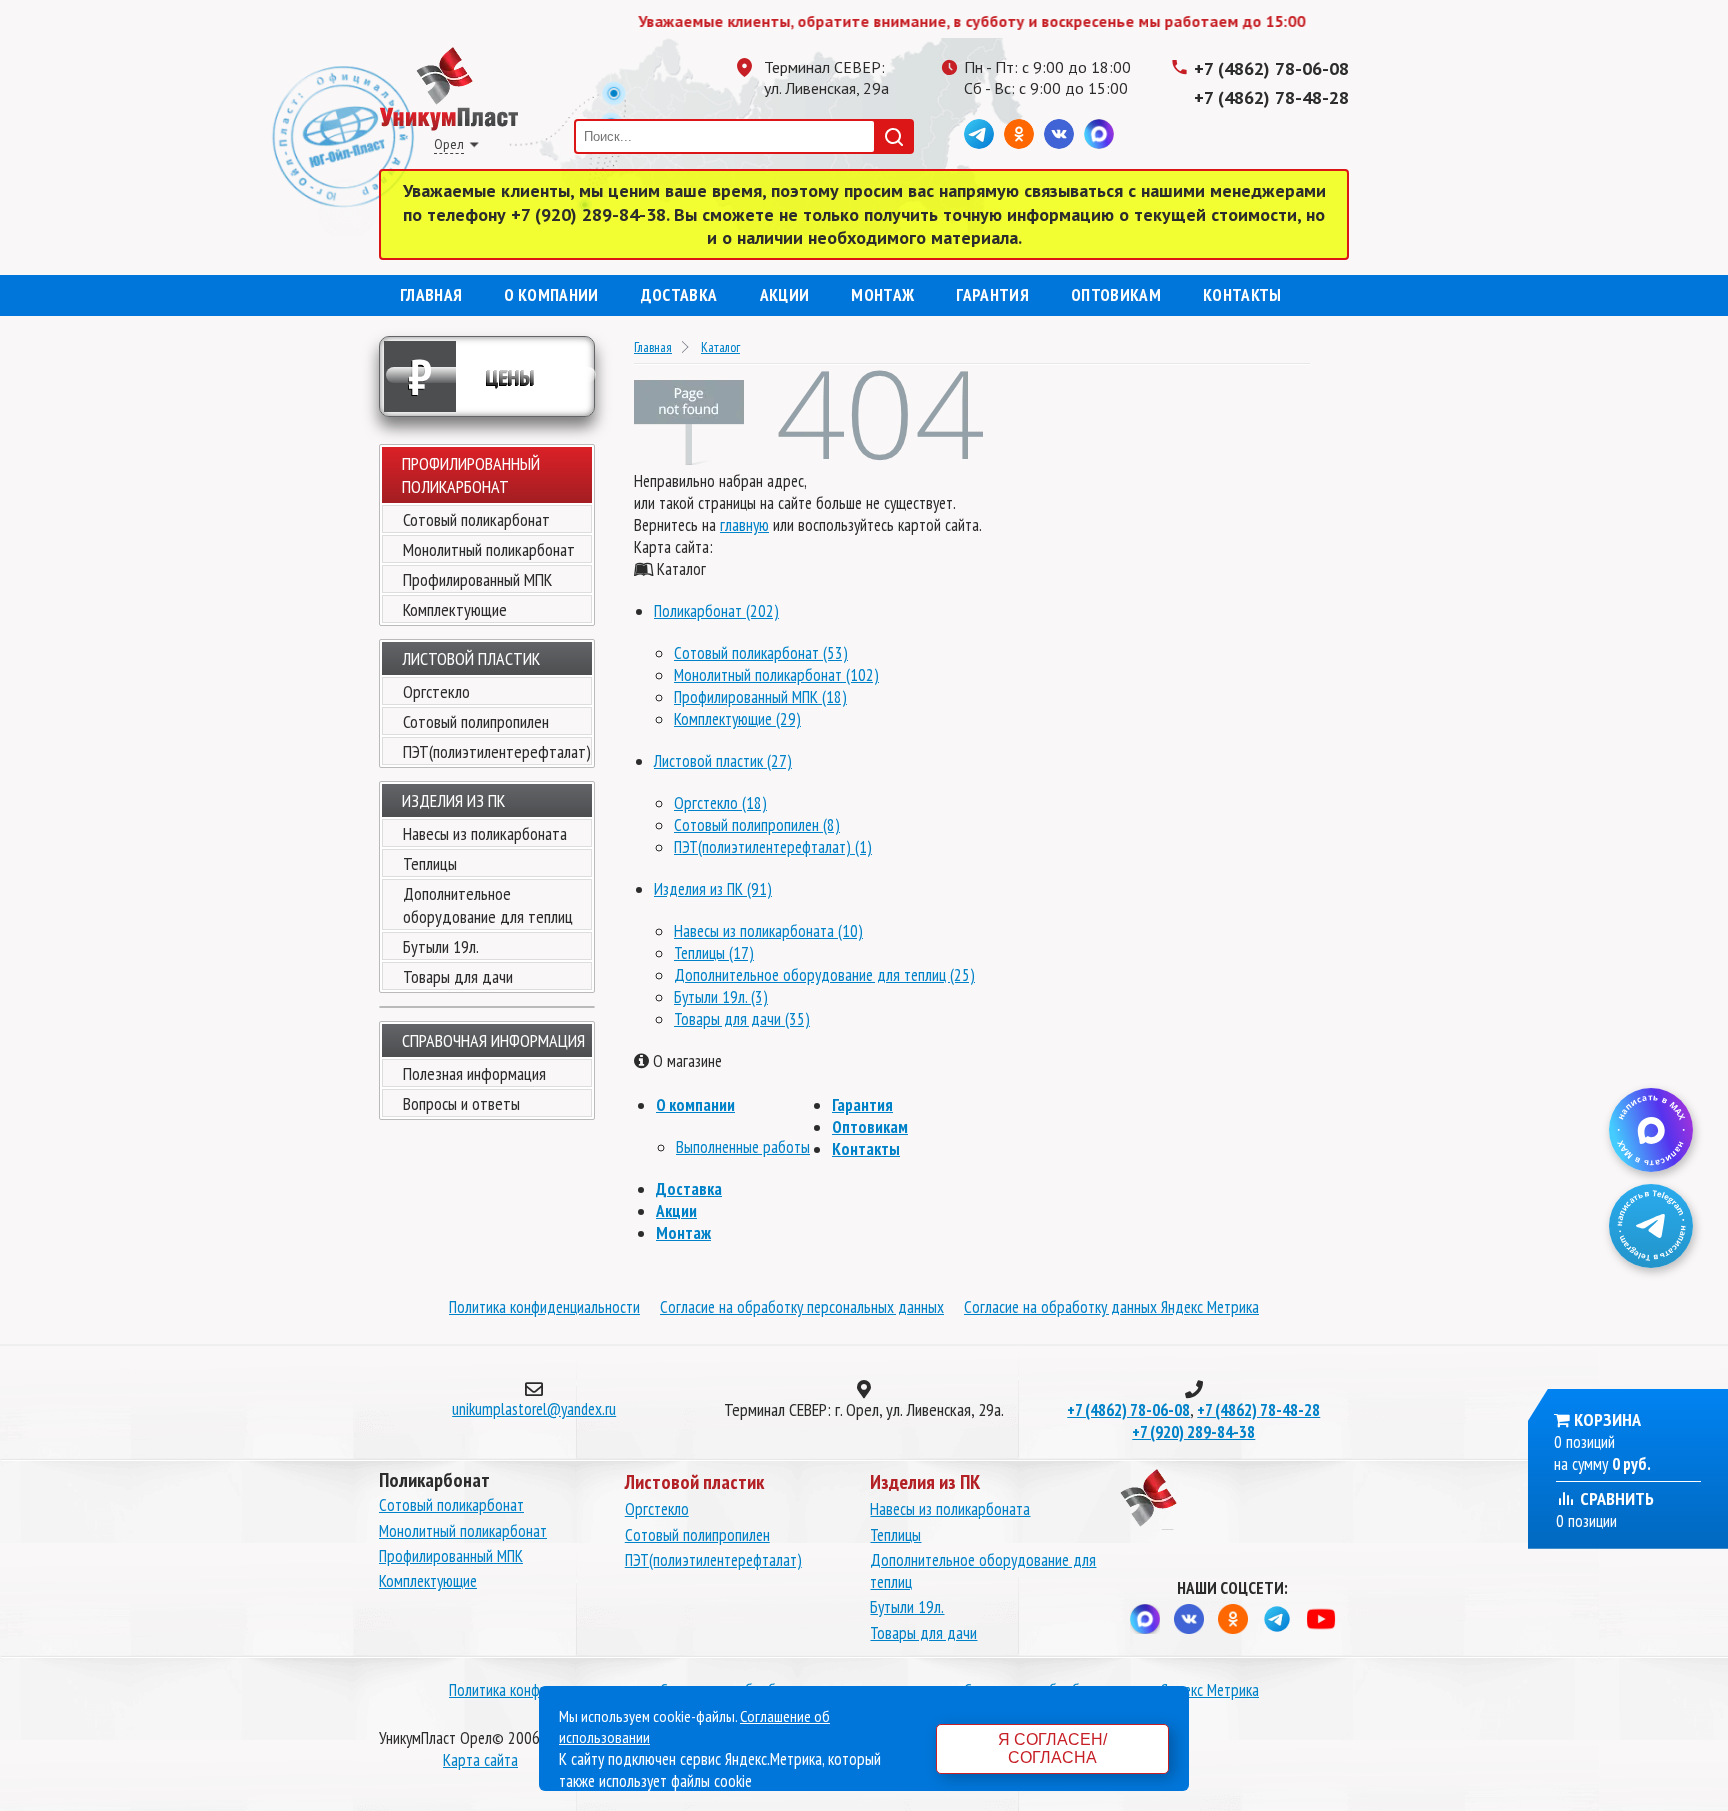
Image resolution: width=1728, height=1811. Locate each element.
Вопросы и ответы (461, 1103)
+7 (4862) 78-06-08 (1271, 68)
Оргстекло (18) (720, 803)
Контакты (1242, 295)
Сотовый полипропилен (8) (757, 825)
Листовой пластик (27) (723, 761)
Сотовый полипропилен (476, 721)
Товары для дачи (458, 976)
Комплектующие (455, 609)
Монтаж (882, 295)
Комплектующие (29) (737, 719)
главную (744, 525)
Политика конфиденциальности (544, 1307)
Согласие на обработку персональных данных (802, 1307)
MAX (1099, 134)
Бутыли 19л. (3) (721, 997)
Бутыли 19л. (441, 946)
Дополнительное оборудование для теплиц (488, 905)
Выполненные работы (743, 1147)
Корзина (1607, 1419)
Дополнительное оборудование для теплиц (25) (824, 975)
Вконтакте (1059, 134)
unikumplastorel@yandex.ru (534, 1409)
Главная (431, 295)
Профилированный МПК (477, 579)
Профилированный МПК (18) (760, 697)
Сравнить (1615, 1498)
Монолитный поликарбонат (489, 549)
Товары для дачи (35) (742, 1019)
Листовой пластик (471, 658)
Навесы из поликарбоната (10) (768, 931)
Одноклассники (1019, 134)
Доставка (679, 295)
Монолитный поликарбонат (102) (776, 675)
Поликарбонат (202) (716, 611)
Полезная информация (474, 1073)
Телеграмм (979, 134)
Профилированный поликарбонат (471, 475)
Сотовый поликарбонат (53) (761, 653)
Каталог (720, 347)
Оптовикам (1116, 295)
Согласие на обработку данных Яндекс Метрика (1111, 1307)
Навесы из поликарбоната (485, 833)
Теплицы (430, 863)
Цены (471, 376)
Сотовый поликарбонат (476, 519)
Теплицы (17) (714, 953)
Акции (785, 295)
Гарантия (992, 295)
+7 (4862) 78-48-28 (1271, 97)
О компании (551, 295)
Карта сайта (480, 1760)
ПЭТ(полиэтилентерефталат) (497, 751)
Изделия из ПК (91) (713, 889)
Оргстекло (436, 691)
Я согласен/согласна (1052, 1748)
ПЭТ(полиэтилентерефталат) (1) (773, 847)
